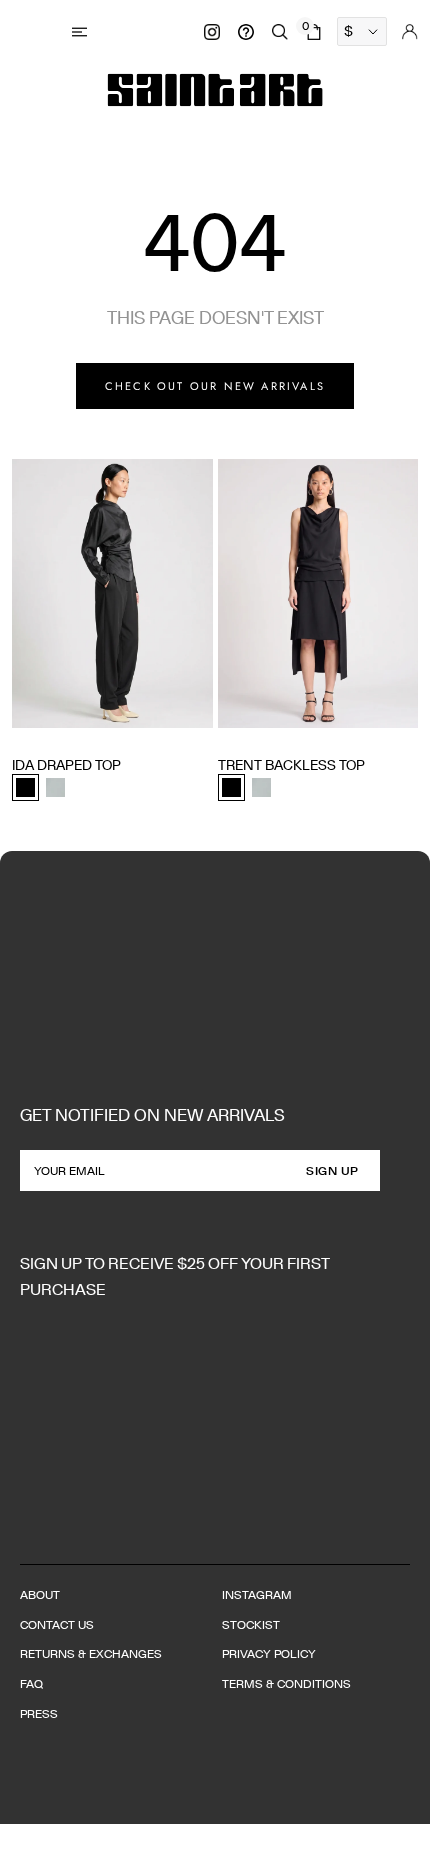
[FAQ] (246, 32)
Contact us (57, 1624)
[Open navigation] (82, 31)
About (40, 1594)
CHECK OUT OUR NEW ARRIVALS (215, 386)
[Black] (25, 787)
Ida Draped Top (66, 765)
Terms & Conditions (286, 1683)
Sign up (332, 1170)
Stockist (251, 1624)
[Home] (215, 90)
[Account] (410, 32)
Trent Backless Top (291, 765)
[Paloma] (55, 787)
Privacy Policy (269, 1653)
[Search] (280, 32)
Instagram (257, 1594)
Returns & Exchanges (91, 1653)
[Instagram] (212, 32)
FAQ (31, 1683)
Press (39, 1713)
